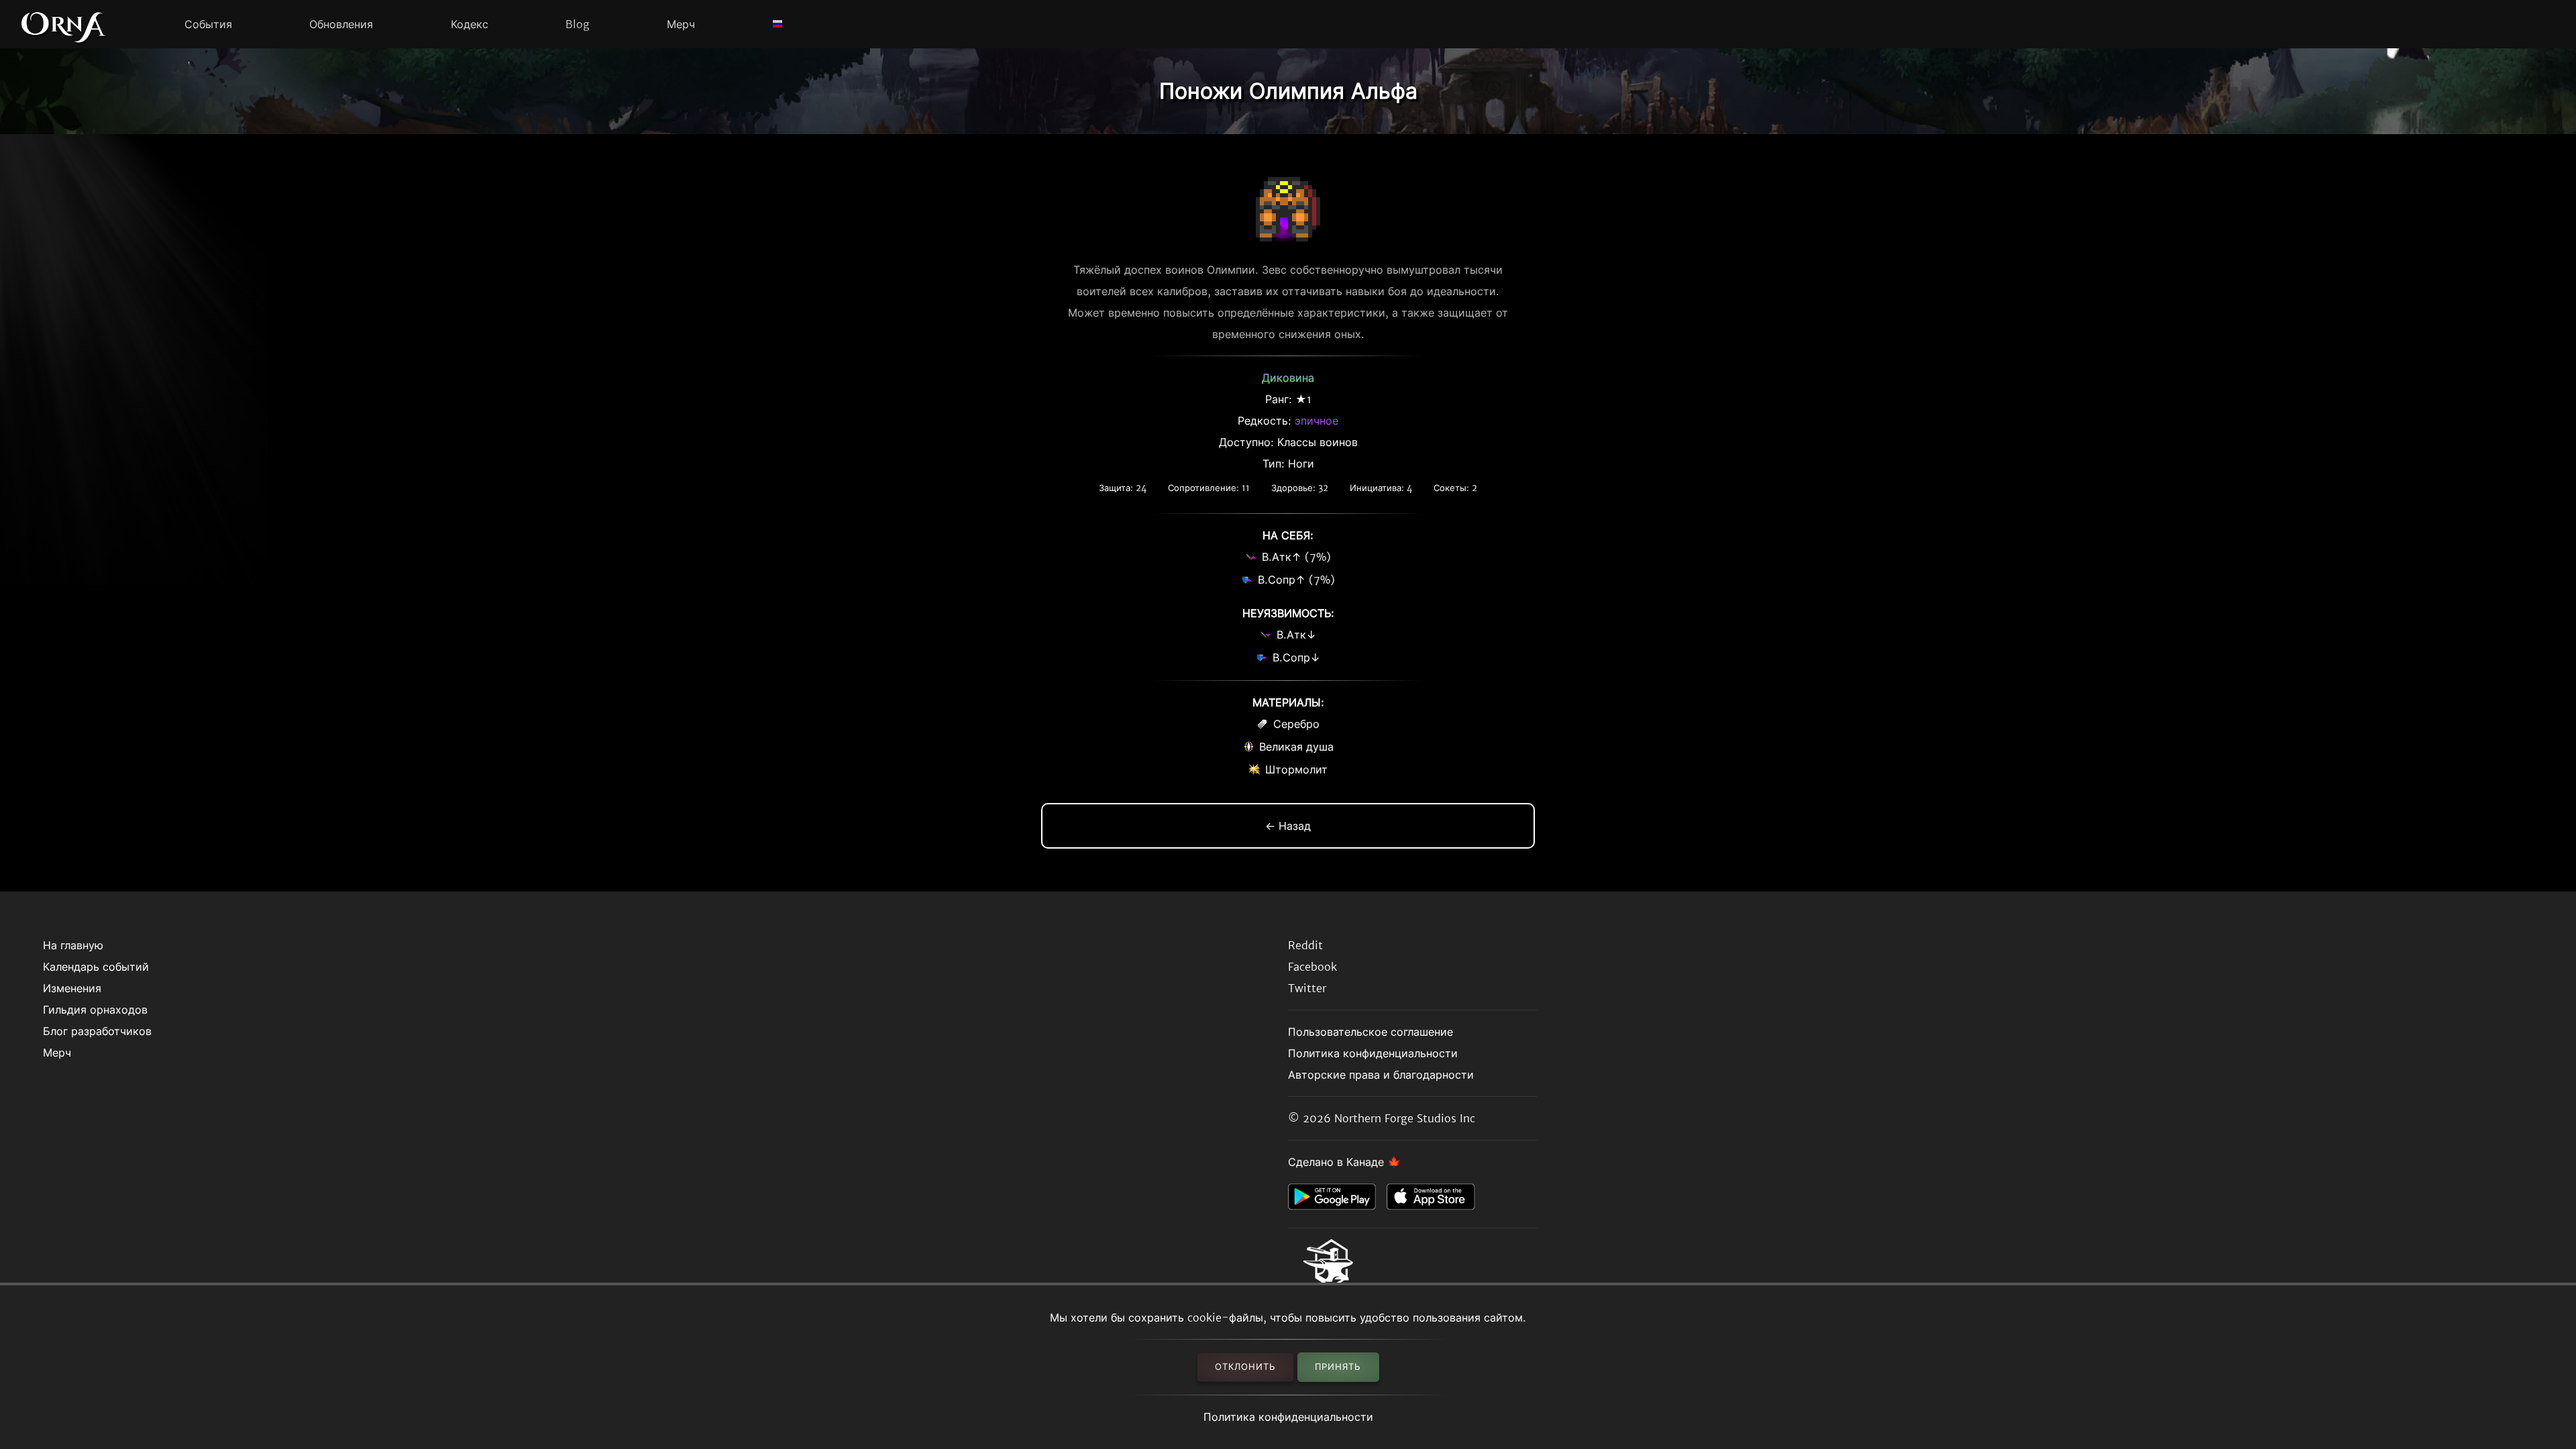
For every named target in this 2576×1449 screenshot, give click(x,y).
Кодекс (470, 24)
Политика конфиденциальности (1288, 1417)
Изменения (72, 988)
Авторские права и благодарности (1381, 1075)
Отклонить (1245, 1367)
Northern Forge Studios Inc (1405, 1118)
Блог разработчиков (97, 1031)
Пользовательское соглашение (1371, 1032)
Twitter (1307, 988)
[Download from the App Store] (1436, 1200)
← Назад (1288, 826)
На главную (73, 945)
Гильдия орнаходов (95, 1010)
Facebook (1312, 967)
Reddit (1305, 945)
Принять (1338, 1367)
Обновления (341, 24)
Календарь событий (96, 967)
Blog (578, 24)
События (208, 24)
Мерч (681, 24)
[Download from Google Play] (1337, 1200)
